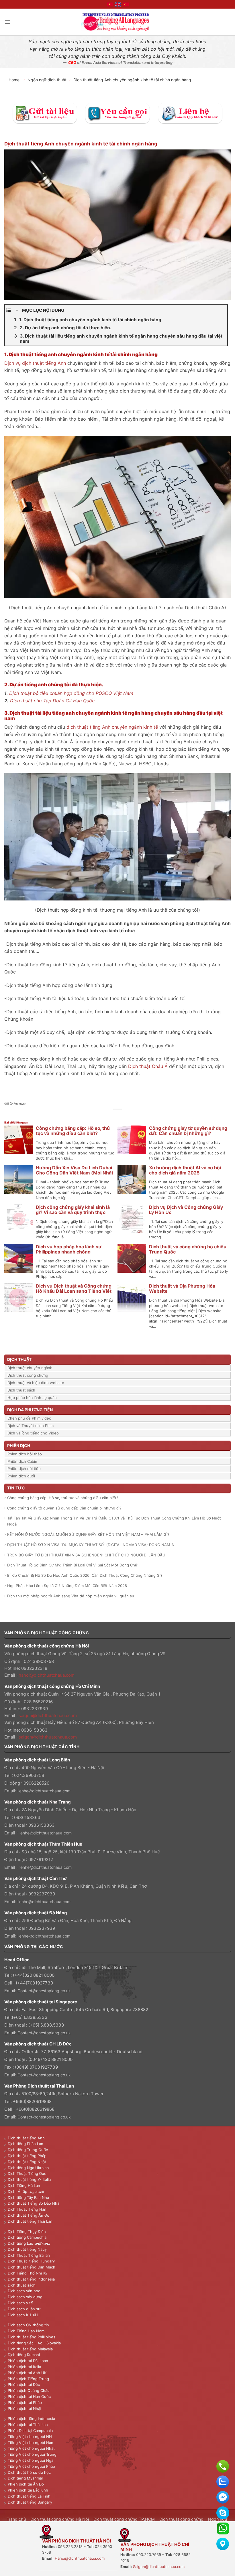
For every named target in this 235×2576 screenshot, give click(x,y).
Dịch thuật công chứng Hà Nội (60, 2519)
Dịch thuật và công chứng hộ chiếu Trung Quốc (188, 1249)
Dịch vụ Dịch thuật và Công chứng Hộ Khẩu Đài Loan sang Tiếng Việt (74, 1288)
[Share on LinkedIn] (134, 1115)
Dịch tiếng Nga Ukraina (28, 2168)
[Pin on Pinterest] (127, 1115)
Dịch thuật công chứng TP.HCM (124, 2519)
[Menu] (8, 22)
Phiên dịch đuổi (21, 1476)
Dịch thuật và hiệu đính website (36, 1383)
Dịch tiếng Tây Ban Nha (28, 2197)
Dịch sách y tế (20, 2303)
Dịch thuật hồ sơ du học (29, 2472)
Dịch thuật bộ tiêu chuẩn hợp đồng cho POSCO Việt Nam (71, 693)
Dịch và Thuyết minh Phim (31, 1426)
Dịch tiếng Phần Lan (26, 2144)
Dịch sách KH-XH (23, 2315)
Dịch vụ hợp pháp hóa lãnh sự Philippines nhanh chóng (69, 1249)
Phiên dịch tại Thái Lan (28, 2425)
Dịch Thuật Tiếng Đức (27, 2173)
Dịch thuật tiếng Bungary (30, 2502)
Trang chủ (16, 2519)
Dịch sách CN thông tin (28, 2325)
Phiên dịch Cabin (22, 1461)
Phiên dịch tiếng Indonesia (31, 2419)
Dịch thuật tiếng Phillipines (32, 2337)
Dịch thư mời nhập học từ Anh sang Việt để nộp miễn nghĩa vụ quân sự (71, 1596)
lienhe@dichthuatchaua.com (44, 1791)
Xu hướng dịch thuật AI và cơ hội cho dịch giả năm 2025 (185, 1170)
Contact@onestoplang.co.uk (44, 1991)
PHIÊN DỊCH (19, 1445)
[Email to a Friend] (121, 1115)
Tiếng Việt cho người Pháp (31, 2466)
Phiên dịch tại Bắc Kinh (28, 2490)
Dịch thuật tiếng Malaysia (30, 2349)
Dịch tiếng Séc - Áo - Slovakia (34, 2343)
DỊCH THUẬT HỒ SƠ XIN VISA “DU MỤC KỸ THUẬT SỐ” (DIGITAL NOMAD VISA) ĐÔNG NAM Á (91, 1545)
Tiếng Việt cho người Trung (32, 2454)
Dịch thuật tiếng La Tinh (29, 2496)
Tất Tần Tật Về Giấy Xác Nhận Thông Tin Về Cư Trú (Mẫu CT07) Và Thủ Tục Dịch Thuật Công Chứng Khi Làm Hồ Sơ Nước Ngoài (114, 1521)
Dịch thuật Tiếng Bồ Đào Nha (34, 2203)
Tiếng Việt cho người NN (30, 2437)
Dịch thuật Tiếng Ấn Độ (29, 2215)
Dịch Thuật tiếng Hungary (31, 2261)
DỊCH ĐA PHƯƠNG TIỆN (30, 1410)
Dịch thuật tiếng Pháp (27, 2156)
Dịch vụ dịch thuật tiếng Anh (35, 363)
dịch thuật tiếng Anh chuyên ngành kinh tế (112, 727)
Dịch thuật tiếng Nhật (27, 2162)
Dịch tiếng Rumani (24, 2355)
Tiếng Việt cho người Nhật (31, 2448)
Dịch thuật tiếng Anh (26, 2138)
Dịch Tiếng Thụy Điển (27, 2232)
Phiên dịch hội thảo (25, 1454)
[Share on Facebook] (108, 1115)
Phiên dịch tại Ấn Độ (26, 2484)
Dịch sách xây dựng (25, 2297)
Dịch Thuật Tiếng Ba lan (29, 2255)
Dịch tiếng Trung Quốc (28, 2150)
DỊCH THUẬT (19, 1359)
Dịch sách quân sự (24, 2309)
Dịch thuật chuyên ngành (30, 1368)
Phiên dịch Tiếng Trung (28, 2379)
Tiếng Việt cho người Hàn (31, 2443)
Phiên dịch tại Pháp (25, 2402)
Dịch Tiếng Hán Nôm (26, 2331)
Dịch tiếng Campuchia (27, 2237)
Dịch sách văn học (24, 2291)
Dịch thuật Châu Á (148, 1066)
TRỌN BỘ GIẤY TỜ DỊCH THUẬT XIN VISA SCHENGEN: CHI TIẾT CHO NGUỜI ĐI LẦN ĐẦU (86, 1555)
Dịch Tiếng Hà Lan (24, 2185)
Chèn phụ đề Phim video (29, 1418)
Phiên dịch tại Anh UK (27, 2373)
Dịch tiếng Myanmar (26, 2478)
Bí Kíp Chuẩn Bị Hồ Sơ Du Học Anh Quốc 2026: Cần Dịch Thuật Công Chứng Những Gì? (85, 1575)
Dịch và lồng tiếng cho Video (33, 1433)
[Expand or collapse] (17, 310)
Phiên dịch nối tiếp (24, 1469)
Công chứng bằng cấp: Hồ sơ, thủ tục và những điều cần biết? (73, 1131)
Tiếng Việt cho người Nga (31, 2460)
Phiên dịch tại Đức (24, 2384)
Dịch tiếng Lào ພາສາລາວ (29, 2243)
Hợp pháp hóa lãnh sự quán (32, 1398)
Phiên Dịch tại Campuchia (30, 2431)
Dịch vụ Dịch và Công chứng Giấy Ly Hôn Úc (186, 1210)
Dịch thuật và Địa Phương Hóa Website (182, 1288)
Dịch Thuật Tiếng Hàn (27, 2209)
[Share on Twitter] (114, 1115)
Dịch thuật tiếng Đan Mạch (32, 2267)
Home (15, 80)
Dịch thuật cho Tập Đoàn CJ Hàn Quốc (52, 701)
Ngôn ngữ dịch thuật (47, 80)
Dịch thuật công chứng (28, 1375)
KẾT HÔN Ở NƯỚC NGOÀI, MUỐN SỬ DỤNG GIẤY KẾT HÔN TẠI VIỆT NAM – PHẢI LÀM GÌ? (88, 1534)
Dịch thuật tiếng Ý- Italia (29, 2179)
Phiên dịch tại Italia (24, 2367)
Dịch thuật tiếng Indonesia (31, 2279)
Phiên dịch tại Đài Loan (28, 2361)
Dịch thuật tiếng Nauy (27, 2249)
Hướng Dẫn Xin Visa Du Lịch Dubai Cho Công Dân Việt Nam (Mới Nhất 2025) (75, 1173)
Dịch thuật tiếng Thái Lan (30, 2221)
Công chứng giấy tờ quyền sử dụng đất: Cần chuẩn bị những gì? (188, 1131)
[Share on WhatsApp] (101, 1115)
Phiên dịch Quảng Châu (29, 2390)
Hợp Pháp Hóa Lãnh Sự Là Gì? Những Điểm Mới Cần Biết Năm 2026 (67, 1586)
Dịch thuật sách (21, 1390)
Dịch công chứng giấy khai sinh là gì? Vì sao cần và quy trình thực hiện (73, 1212)
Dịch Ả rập (19, 2191)
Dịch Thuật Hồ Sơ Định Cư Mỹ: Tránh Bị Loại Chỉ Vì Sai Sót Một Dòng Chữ (72, 1565)
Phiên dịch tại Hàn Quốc (29, 2396)
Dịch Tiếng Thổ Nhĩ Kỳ (28, 2273)
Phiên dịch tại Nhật (25, 2409)
